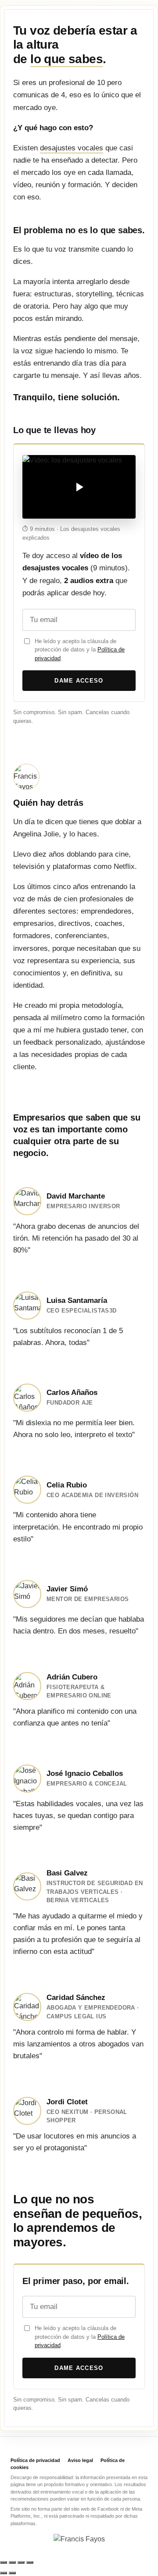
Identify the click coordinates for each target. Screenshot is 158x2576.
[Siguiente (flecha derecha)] (12, 2573)
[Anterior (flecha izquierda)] (4, 2573)
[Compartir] (21, 2562)
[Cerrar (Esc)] (30, 2562)
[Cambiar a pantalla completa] (12, 2562)
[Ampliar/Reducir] (4, 2562)
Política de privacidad (35, 2460)
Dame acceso (79, 681)
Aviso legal (80, 2460)
